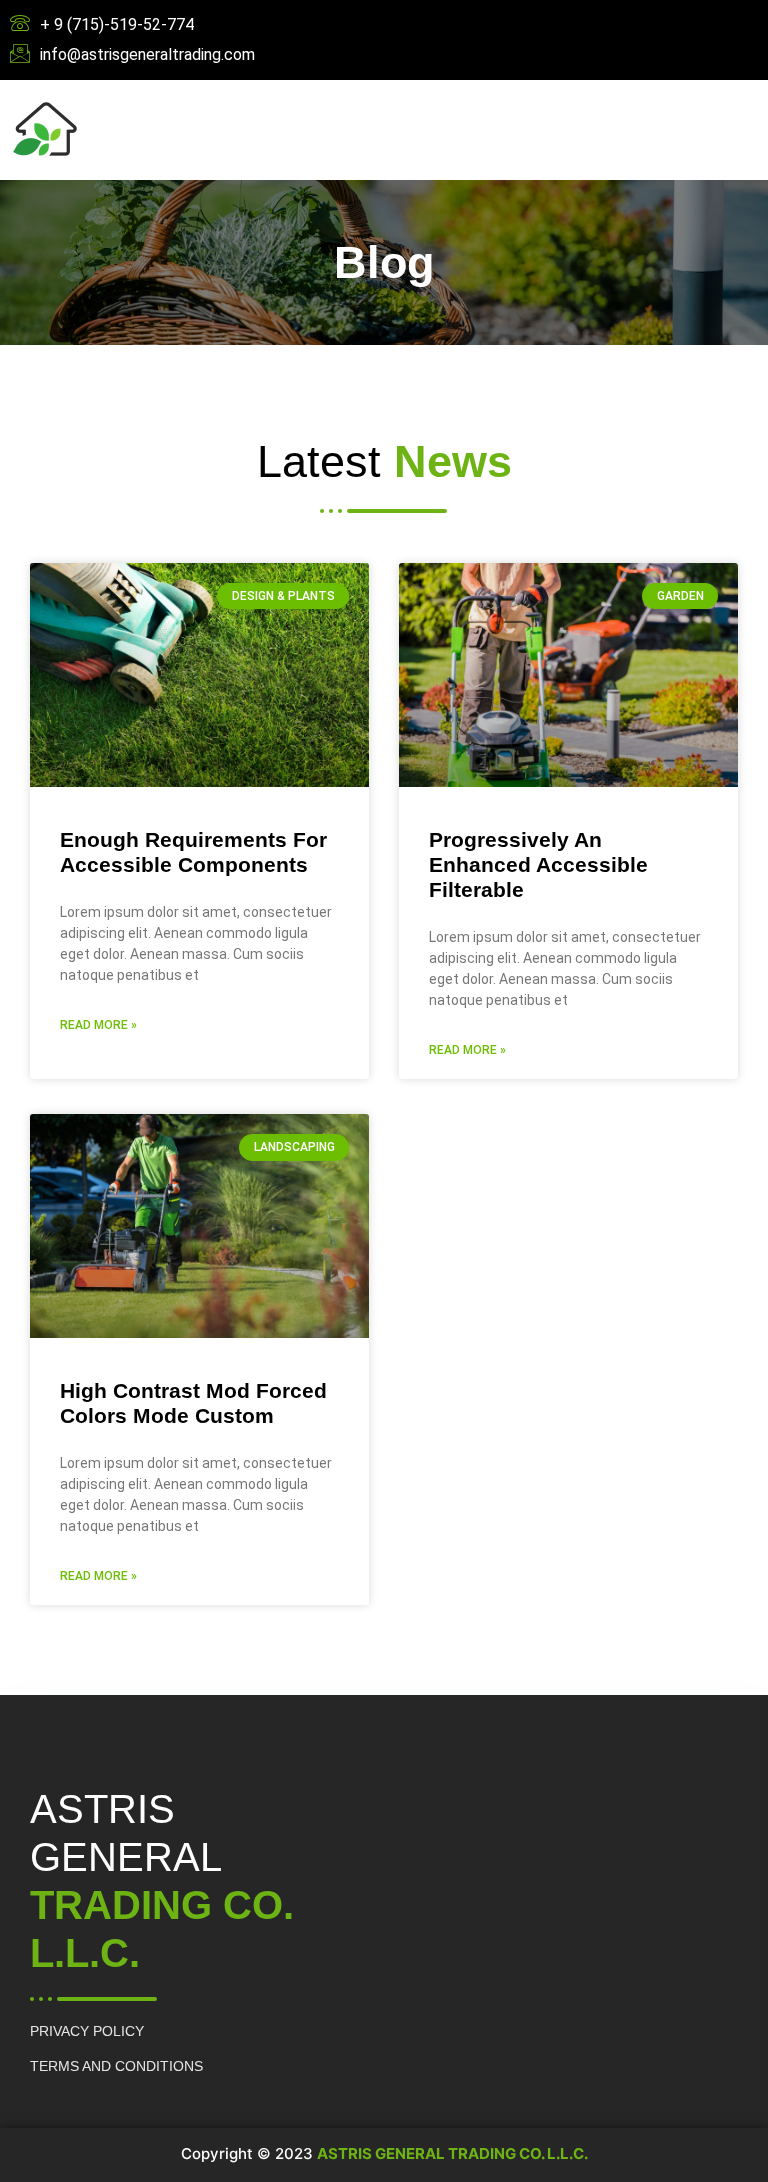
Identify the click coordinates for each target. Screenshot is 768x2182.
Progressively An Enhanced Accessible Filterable (538, 864)
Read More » (98, 1025)
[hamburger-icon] (505, 130)
